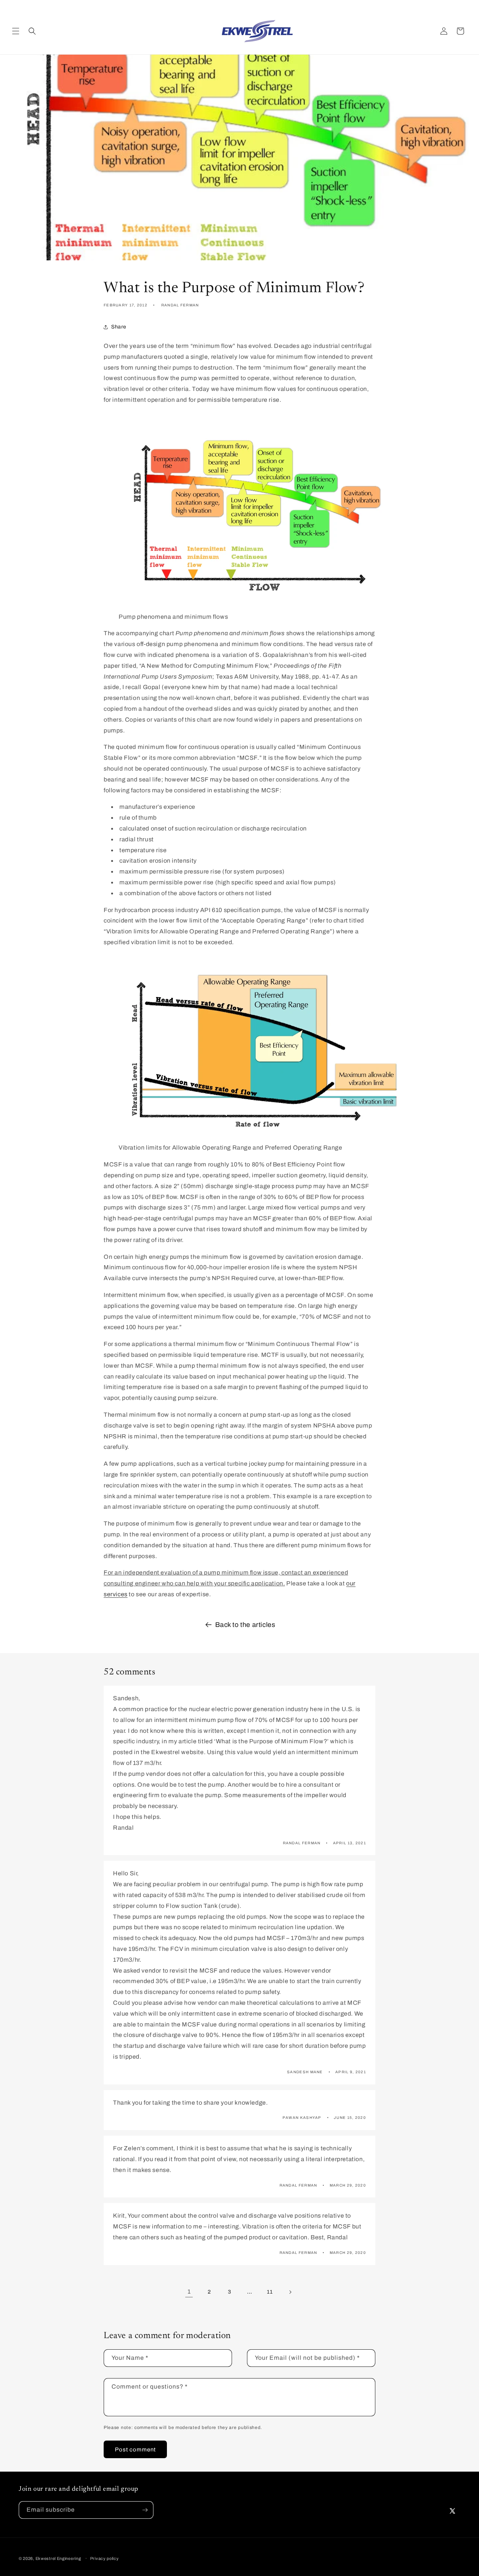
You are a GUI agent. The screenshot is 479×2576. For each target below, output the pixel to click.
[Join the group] (145, 2510)
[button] (16, 31)
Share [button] (119, 327)
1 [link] (189, 2292)
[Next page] (290, 2292)
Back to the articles (245, 1625)
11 (270, 2292)
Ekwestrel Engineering (58, 2558)
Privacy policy (105, 2558)
